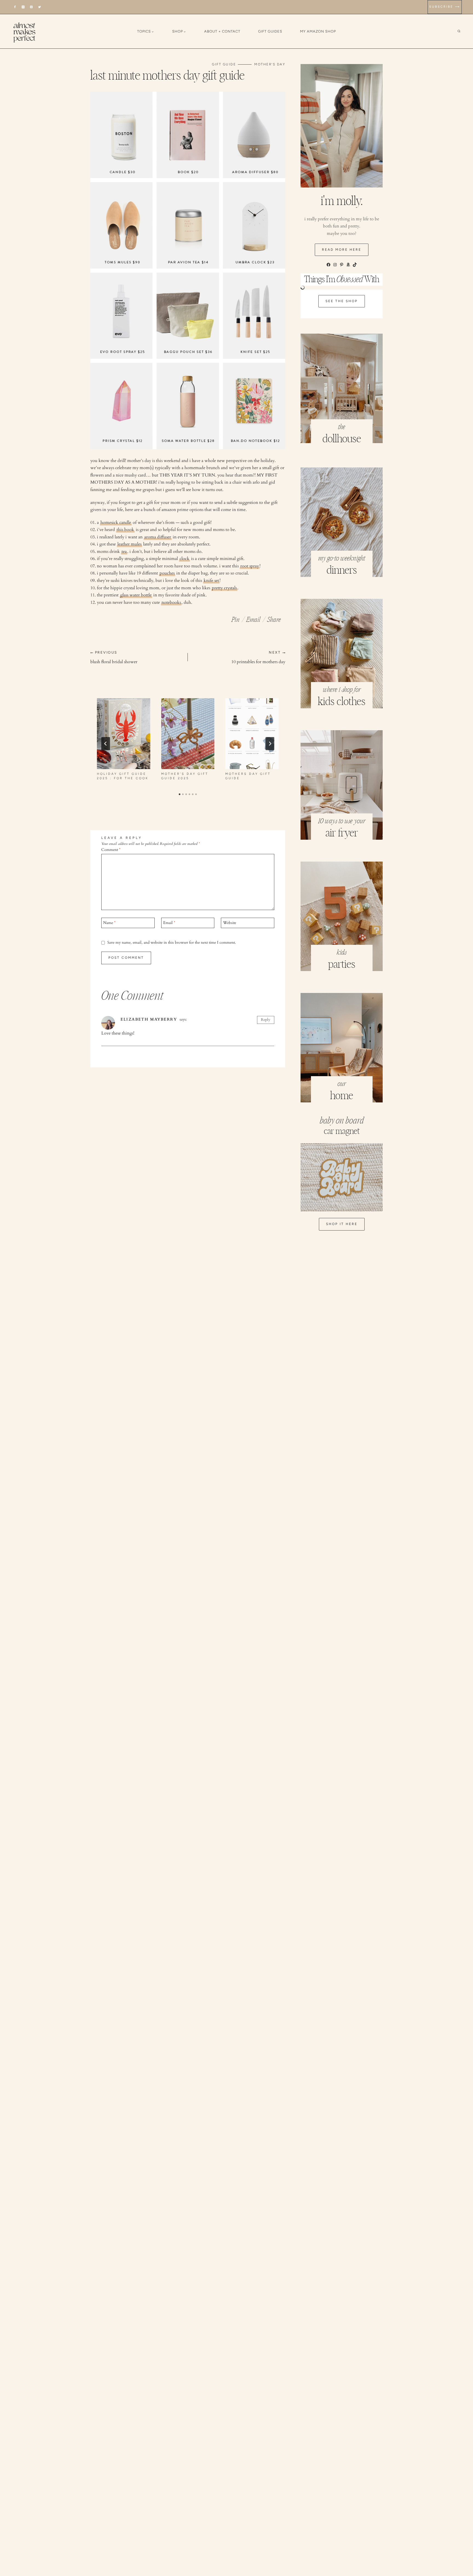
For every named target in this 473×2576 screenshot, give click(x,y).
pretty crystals (224, 588)
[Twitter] (40, 7)
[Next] (270, 744)
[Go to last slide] (106, 744)
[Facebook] (15, 7)
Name (109, 923)
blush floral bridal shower (114, 658)
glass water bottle (136, 595)
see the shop (342, 301)
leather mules (129, 544)
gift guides (270, 31)
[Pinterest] (31, 7)
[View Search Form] (463, 31)
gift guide (224, 64)
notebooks (171, 602)
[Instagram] (23, 7)
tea (124, 551)
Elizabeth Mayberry (149, 1019)
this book (125, 530)
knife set (211, 581)
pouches (167, 573)
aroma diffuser (158, 537)
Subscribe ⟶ (445, 7)
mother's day (270, 64)
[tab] (180, 794)
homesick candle (116, 522)
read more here (342, 250)
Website (230, 923)
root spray (250, 566)
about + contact (222, 31)
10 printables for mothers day (258, 658)
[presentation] (124, 734)
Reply (266, 1020)
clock (184, 559)
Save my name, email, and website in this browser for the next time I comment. (172, 943)
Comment (111, 850)
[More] (274, 618)
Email (169, 923)
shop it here (342, 1224)
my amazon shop (318, 31)
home (342, 1096)
